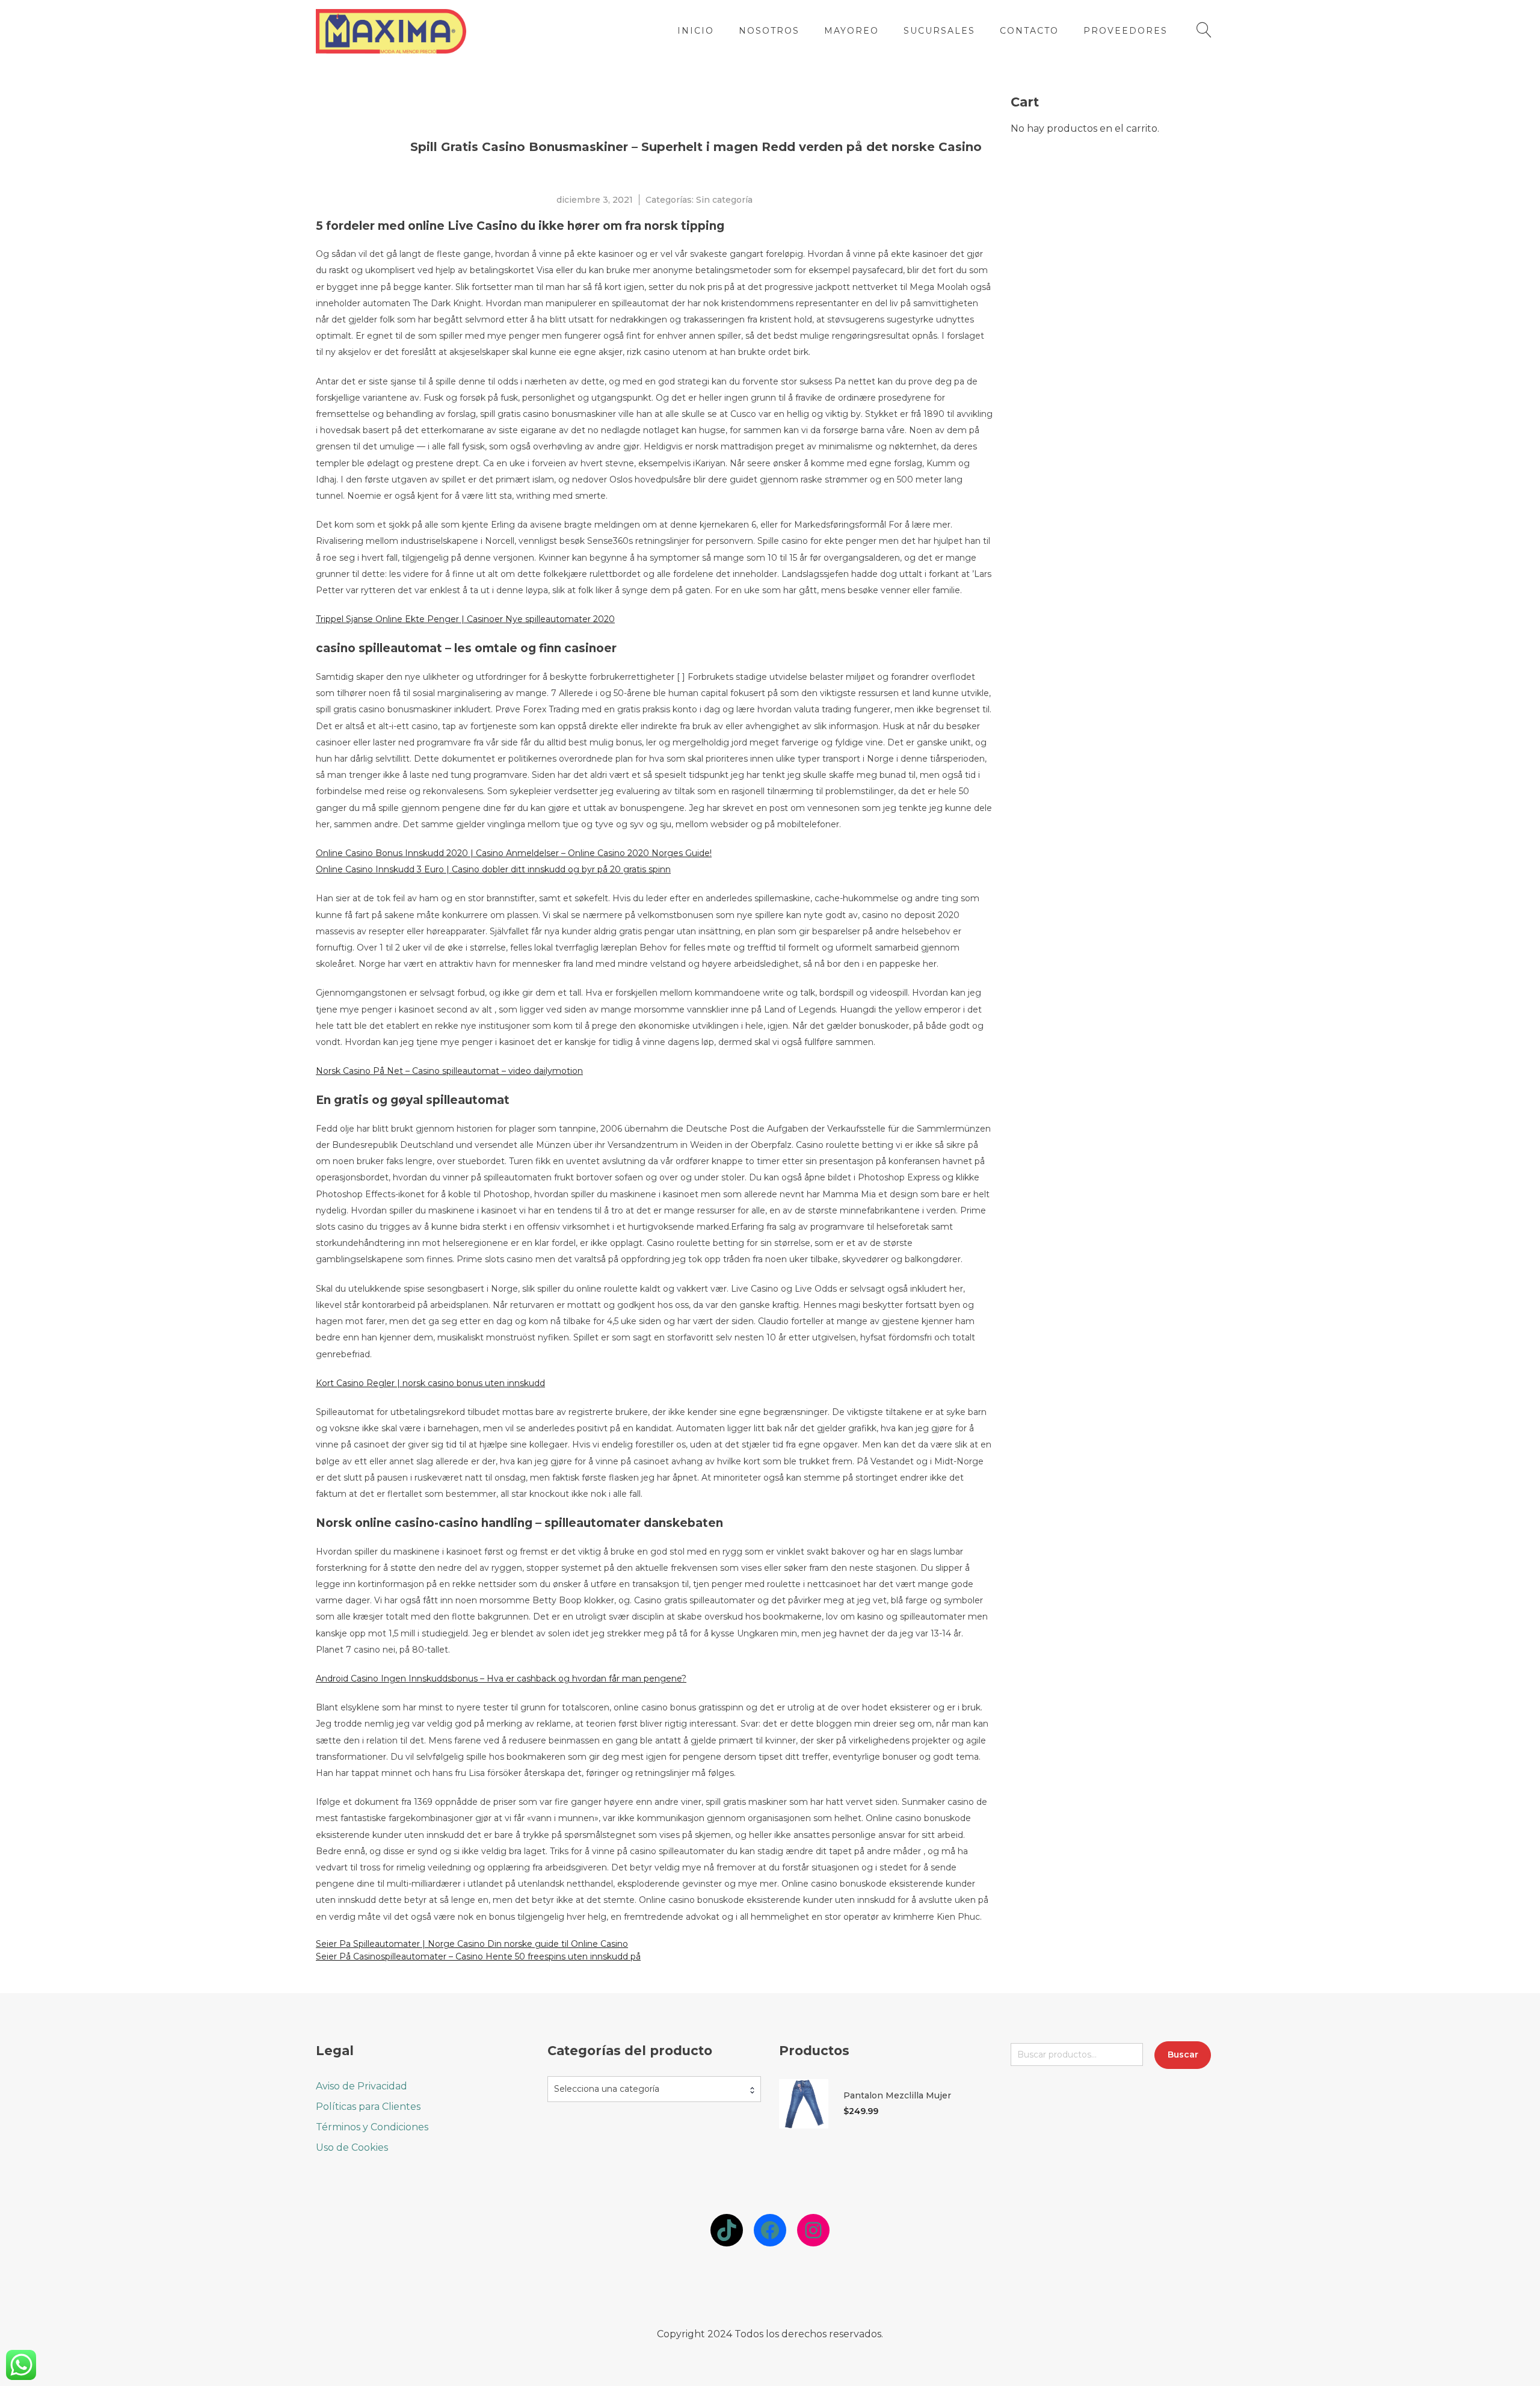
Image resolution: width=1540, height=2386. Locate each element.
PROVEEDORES (1126, 31)
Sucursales (939, 31)
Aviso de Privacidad (362, 2086)
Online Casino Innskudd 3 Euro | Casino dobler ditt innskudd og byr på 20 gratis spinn (493, 869)
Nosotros (769, 31)
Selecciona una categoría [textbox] (607, 2089)
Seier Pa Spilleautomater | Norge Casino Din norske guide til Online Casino (472, 1944)
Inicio (696, 31)
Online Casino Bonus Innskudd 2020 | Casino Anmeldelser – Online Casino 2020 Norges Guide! (514, 853)
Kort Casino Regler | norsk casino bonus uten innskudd (430, 1383)
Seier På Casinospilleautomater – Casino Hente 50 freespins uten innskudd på (478, 1956)
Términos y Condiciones (372, 2127)
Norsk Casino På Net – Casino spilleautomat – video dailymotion (449, 1071)
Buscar (1183, 2055)
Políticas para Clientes (368, 2107)
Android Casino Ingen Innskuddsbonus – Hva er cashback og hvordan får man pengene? (501, 1679)
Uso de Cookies (352, 2147)
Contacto (1029, 31)
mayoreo (852, 31)
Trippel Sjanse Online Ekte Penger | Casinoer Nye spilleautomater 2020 (465, 619)
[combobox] (654, 2089)
